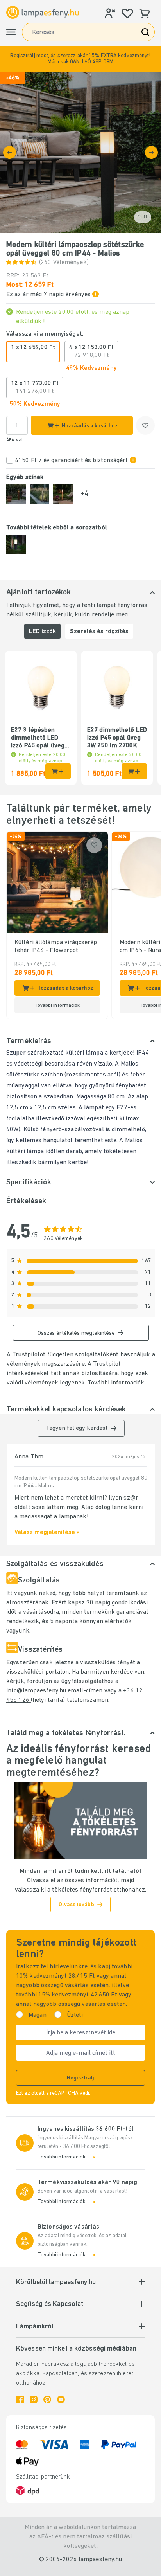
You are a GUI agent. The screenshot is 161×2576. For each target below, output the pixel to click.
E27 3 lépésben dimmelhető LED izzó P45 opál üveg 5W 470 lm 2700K (38, 738)
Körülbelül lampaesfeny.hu (56, 2283)
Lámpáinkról (35, 2327)
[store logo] (42, 12)
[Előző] (10, 152)
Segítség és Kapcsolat (50, 2304)
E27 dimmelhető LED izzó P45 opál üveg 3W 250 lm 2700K (117, 738)
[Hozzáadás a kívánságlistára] (145, 425)
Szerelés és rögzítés (99, 632)
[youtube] (61, 2400)
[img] (80, 152)
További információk (116, 1383)
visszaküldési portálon (38, 1672)
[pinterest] (47, 2400)
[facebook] (20, 2400)
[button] (80, 59)
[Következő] (151, 152)
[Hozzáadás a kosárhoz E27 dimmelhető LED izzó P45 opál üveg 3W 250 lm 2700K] (134, 771)
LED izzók (42, 632)
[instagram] (34, 2400)
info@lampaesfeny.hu (36, 1691)
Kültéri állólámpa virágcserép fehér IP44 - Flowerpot (56, 947)
